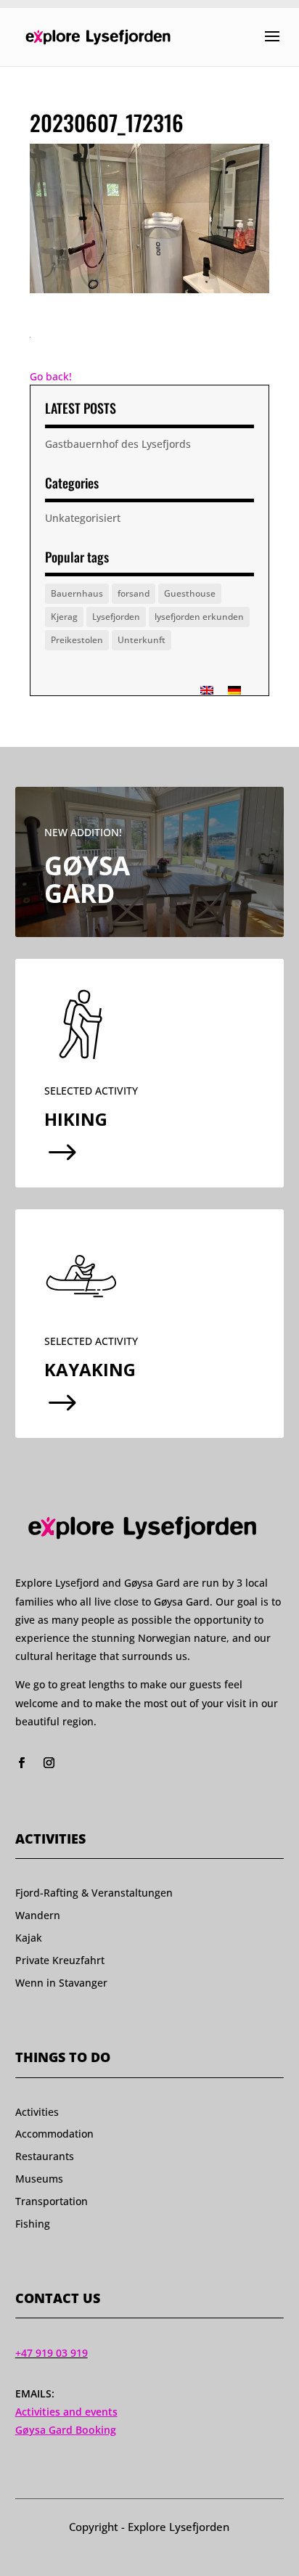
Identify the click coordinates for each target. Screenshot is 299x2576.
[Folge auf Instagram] (49, 1763)
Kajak (29, 1938)
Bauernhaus (77, 593)
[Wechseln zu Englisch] (207, 690)
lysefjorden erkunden (199, 617)
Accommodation (54, 2134)
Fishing (33, 2224)
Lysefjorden (116, 617)
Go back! (51, 376)
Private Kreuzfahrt (60, 1960)
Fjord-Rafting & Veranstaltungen (94, 1893)
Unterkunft (142, 640)
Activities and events (66, 2412)
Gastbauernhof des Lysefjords (118, 444)
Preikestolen (77, 640)
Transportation (52, 2201)
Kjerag (64, 617)
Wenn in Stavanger (61, 1983)
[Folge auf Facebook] (22, 1763)
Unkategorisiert (83, 518)
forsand (134, 593)
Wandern (38, 1915)
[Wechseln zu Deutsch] (234, 690)
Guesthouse (190, 593)
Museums (39, 2179)
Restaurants (45, 2156)
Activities (37, 2112)
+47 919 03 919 (52, 2353)
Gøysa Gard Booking (66, 2430)
